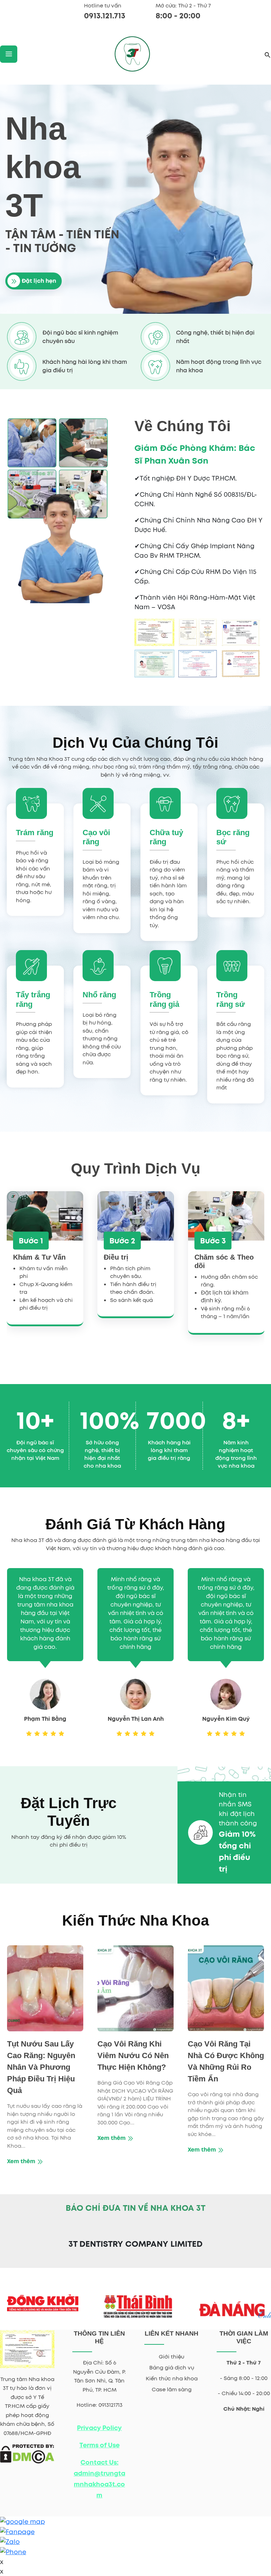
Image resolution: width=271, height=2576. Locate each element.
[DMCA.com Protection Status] (27, 2453)
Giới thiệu (171, 2357)
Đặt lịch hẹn (38, 281)
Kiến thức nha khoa (172, 2379)
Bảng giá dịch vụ (172, 2368)
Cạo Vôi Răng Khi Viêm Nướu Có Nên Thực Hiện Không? (133, 2055)
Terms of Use (100, 2445)
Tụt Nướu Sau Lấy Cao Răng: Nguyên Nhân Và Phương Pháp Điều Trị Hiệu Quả (41, 2067)
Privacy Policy (99, 2428)
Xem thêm (22, 2161)
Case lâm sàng (172, 2390)
